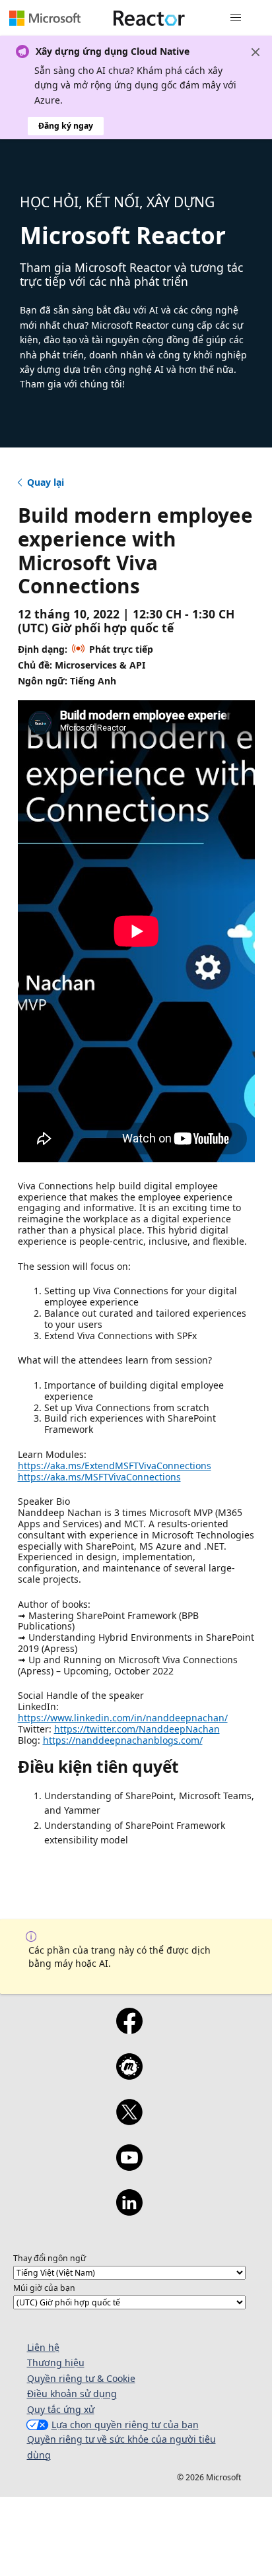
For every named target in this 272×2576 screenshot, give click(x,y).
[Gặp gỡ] (129, 2075)
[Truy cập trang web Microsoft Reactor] (149, 18)
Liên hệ (43, 2347)
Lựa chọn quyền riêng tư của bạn (125, 2425)
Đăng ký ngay (66, 126)
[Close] (255, 52)
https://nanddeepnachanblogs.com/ (123, 1740)
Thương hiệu (56, 2362)
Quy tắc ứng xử (61, 2409)
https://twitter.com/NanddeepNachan (137, 1729)
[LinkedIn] (129, 2211)
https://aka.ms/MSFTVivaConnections (99, 1477)
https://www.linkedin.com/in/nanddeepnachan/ (123, 1718)
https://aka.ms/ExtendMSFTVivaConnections (115, 1466)
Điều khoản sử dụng (72, 2394)
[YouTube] (129, 2166)
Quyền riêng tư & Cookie (81, 2378)
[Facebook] (129, 2030)
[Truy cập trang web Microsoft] (45, 18)
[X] (129, 2121)
